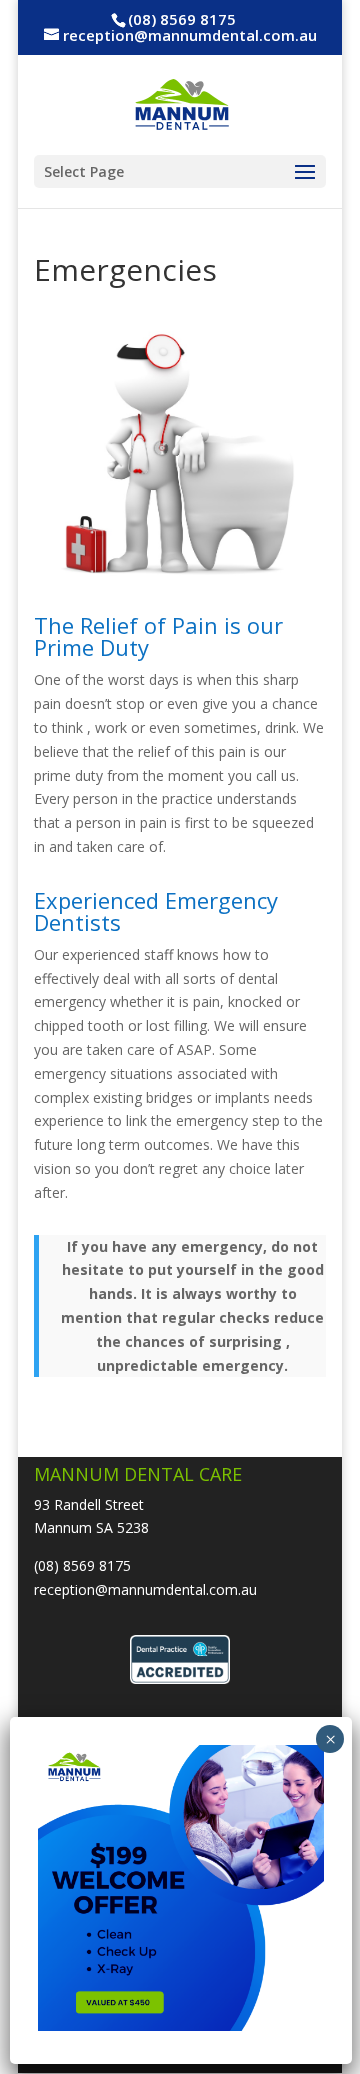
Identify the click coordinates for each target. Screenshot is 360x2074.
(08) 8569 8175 (82, 1565)
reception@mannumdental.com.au (145, 1589)
